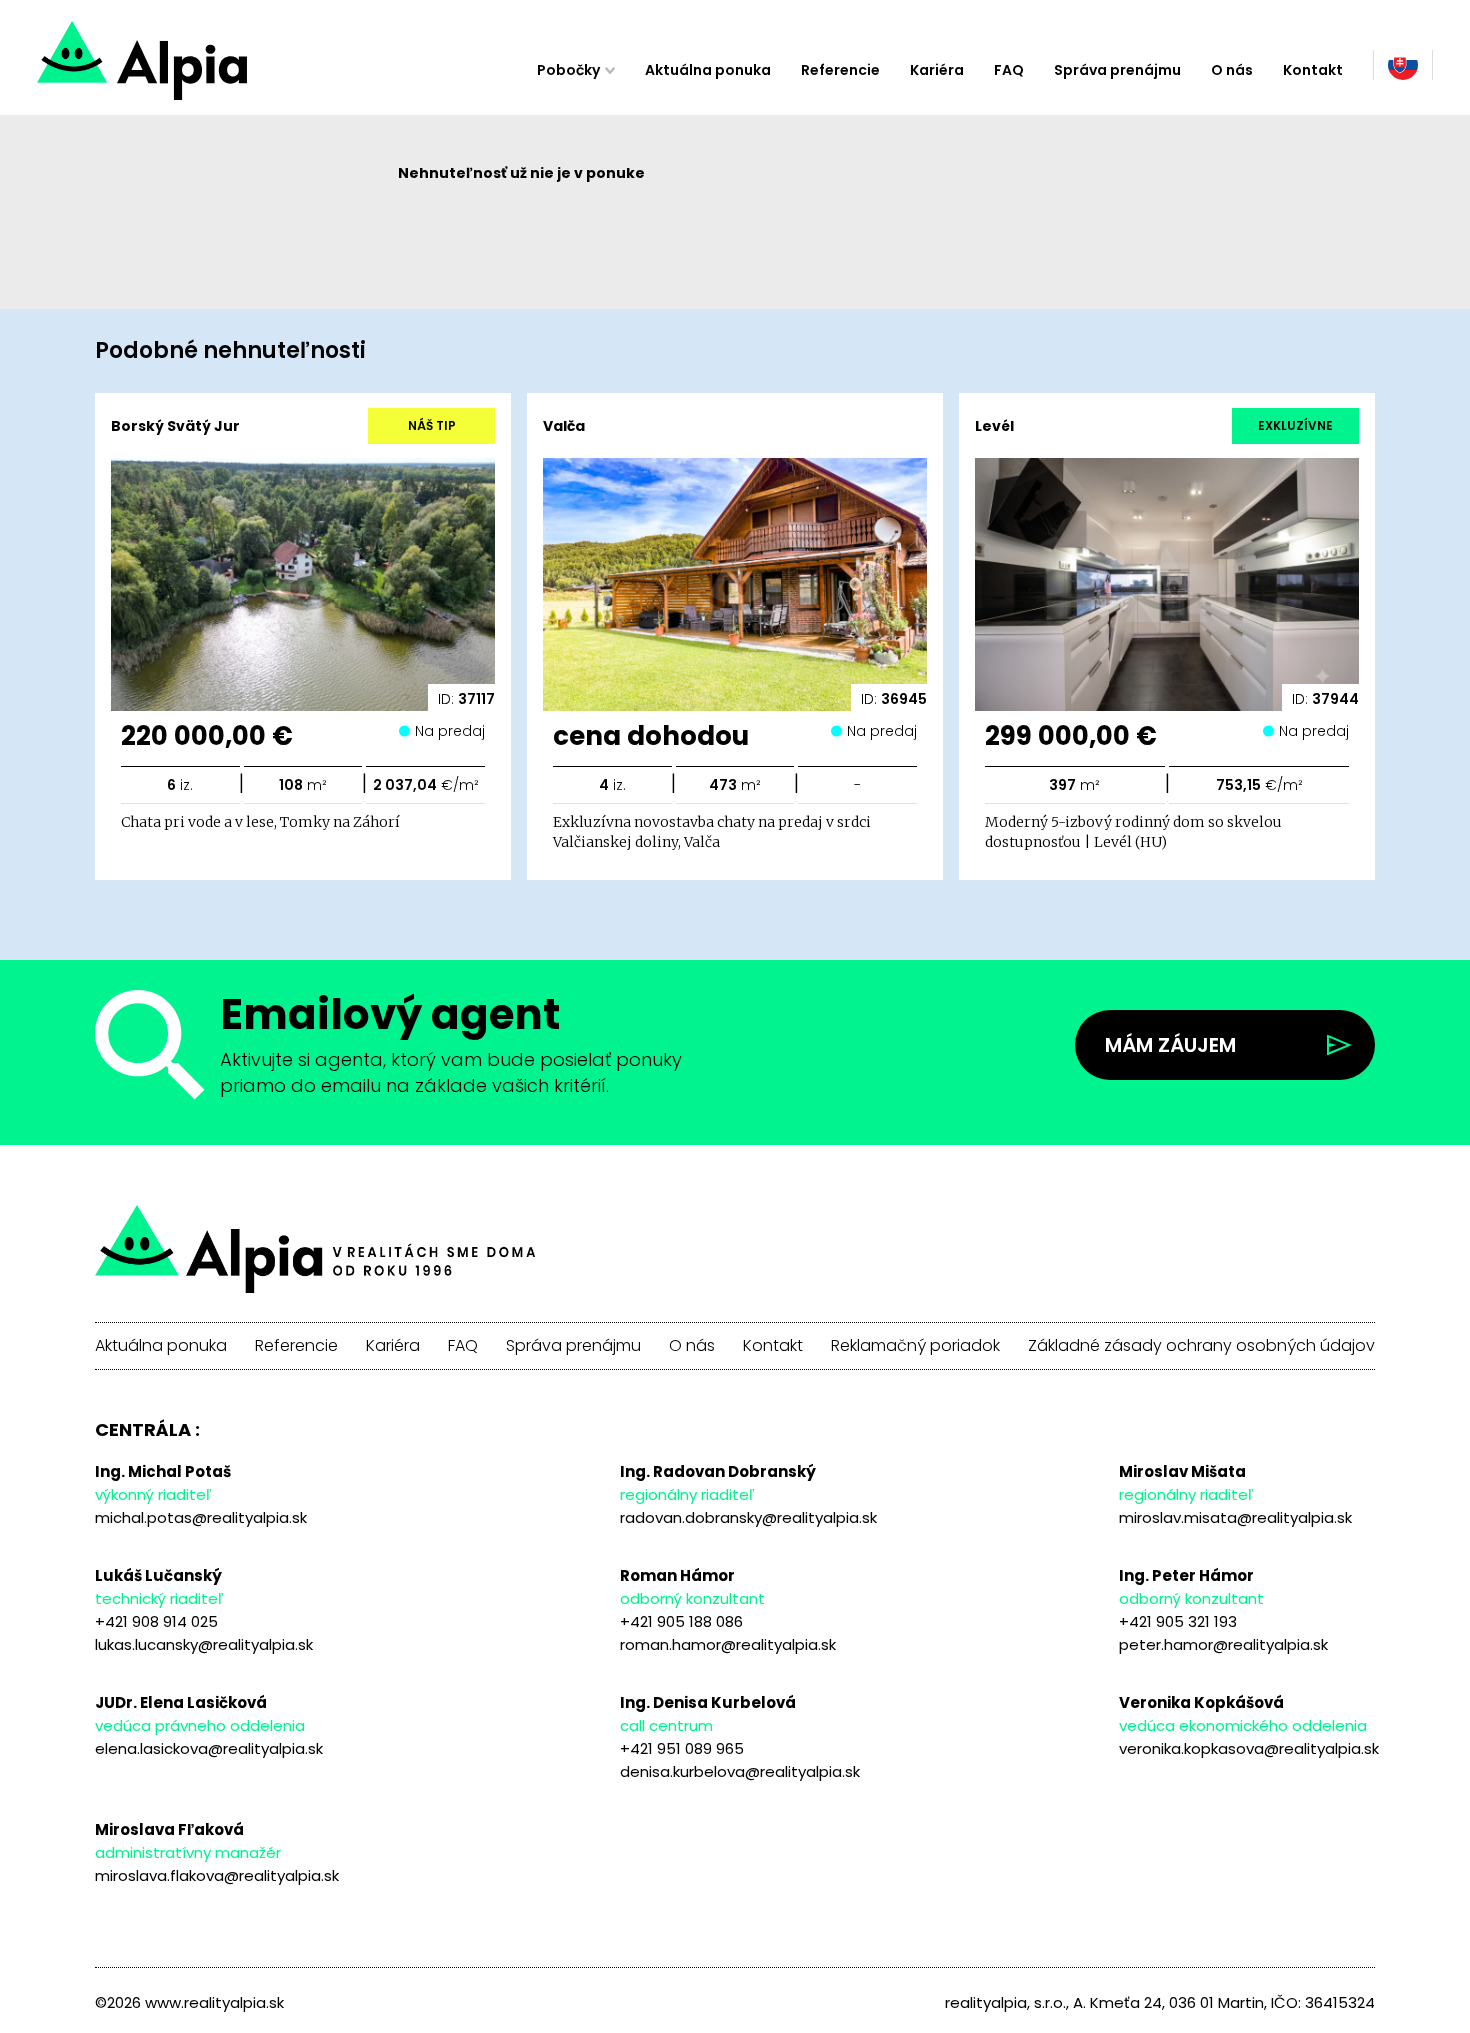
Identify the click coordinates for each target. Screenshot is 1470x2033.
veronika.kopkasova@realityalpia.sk (1249, 1748)
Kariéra (937, 70)
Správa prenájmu (1117, 70)
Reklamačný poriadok (915, 1346)
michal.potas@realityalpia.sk (201, 1517)
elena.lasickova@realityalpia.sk (209, 1748)
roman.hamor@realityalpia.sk (728, 1644)
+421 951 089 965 (682, 1748)
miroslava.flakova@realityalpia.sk (217, 1875)
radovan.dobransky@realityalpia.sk (748, 1517)
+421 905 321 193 (1178, 1621)
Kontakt (1313, 70)
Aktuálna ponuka (708, 70)
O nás (1232, 70)
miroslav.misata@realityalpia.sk (1235, 1517)
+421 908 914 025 (156, 1621)
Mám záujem (1170, 1045)
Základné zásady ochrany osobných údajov (1201, 1346)
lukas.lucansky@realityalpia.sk (204, 1644)
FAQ (1009, 70)
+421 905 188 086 (681, 1621)
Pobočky (568, 70)
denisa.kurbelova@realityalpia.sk (740, 1771)
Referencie (840, 70)
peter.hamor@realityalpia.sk (1223, 1644)
